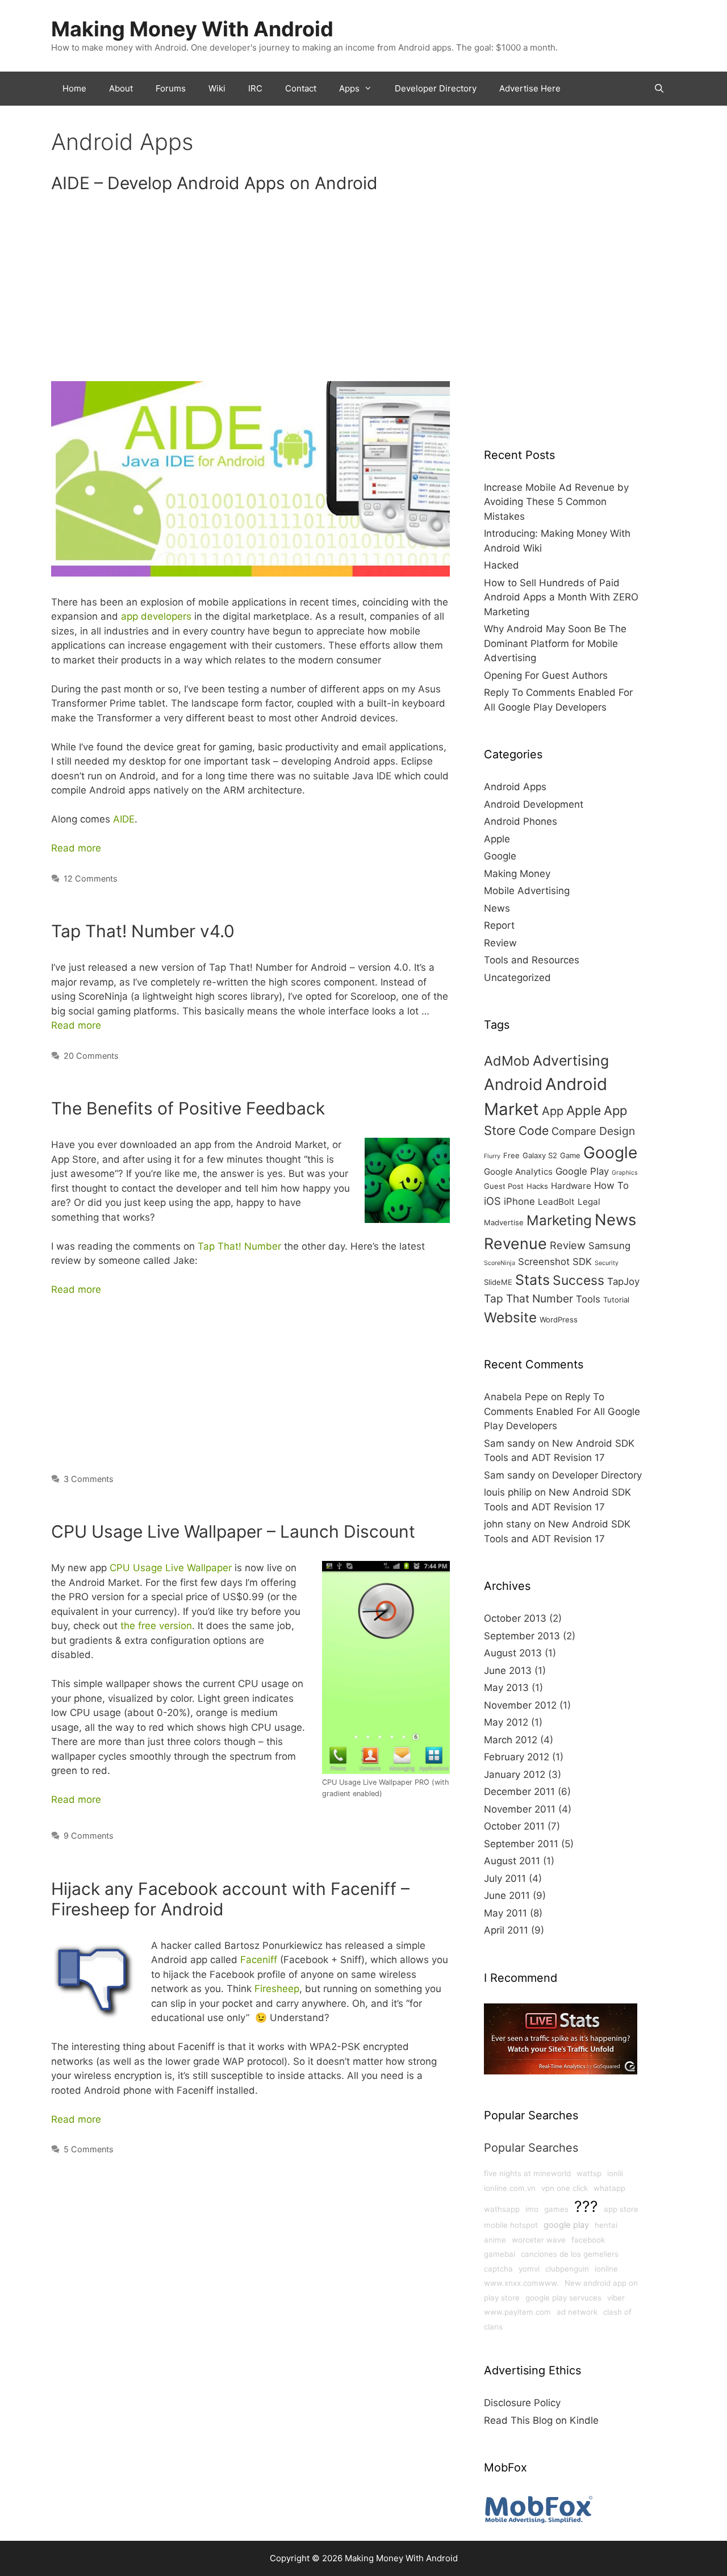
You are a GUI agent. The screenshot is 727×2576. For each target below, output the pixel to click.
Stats (532, 1280)
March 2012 (511, 1740)
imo (532, 2209)
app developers (156, 616)
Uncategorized (517, 978)
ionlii (615, 2173)
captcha (498, 2269)
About (121, 88)
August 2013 (513, 1653)
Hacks (537, 1186)
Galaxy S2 (540, 1155)
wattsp (589, 2173)
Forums (171, 88)
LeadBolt (556, 1202)
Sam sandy (509, 1443)
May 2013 (506, 1688)
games (556, 2209)
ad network (577, 2312)
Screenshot (544, 1262)
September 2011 (521, 1844)
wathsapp (502, 2209)
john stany (507, 1524)
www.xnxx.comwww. (521, 2283)
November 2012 (520, 1705)
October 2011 (514, 1826)
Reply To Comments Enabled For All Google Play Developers (562, 1411)
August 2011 (512, 1861)
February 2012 (517, 1757)
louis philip (508, 1492)
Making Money (517, 874)
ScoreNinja (500, 1263)
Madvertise (504, 1222)
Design (617, 1131)
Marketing (559, 1220)
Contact (301, 88)
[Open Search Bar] (659, 89)
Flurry (492, 1156)
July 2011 (505, 1878)
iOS (492, 1201)
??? (586, 2206)
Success (578, 1280)
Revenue (515, 1243)
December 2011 (519, 1792)
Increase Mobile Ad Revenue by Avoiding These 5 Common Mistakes (556, 502)
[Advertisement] (250, 292)
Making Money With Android (192, 29)
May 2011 (505, 1913)
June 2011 (507, 1896)
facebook (588, 2240)
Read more (76, 848)
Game (570, 1155)
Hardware (571, 1186)
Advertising (571, 1061)
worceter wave (539, 2240)
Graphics (625, 1173)
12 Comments (91, 878)
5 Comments (89, 2149)
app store (621, 2209)
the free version (156, 1626)
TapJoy (623, 1281)
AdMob (507, 1061)
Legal (589, 1202)
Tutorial (616, 1300)
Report (499, 925)
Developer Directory (436, 88)
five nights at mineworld (527, 2173)
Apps (349, 88)
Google (500, 856)
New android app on (601, 2283)
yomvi (529, 2269)
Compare (574, 1131)
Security (607, 1263)
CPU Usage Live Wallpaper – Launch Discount (233, 1531)
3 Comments (89, 1479)
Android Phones (521, 821)
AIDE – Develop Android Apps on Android (214, 183)
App (553, 1111)
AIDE (124, 819)
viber (616, 2298)
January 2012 (515, 1775)
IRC (255, 88)
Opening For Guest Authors (546, 675)
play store (502, 2298)
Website (510, 1317)
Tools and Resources (532, 960)
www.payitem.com (517, 2312)
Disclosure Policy (522, 2403)
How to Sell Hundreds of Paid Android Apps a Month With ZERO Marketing (561, 597)
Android (513, 1084)
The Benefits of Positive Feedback (188, 1108)
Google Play (582, 1171)
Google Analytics (518, 1172)
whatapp (609, 2188)
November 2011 (520, 1809)
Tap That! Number (239, 1246)
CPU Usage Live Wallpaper (171, 1568)
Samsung (609, 1246)
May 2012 (506, 1722)
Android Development (534, 804)
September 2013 (522, 1636)
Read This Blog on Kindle (541, 2420)
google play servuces (563, 2298)
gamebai (500, 2254)
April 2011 (506, 1930)
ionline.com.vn (510, 2188)
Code (534, 1130)
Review (500, 943)
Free (511, 1155)
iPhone (519, 1201)
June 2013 (508, 1671)
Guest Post (504, 1186)
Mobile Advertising (527, 891)
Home (74, 88)
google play (566, 2225)
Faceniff (259, 1960)
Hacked (502, 565)
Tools (588, 1299)
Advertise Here (530, 88)
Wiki (217, 88)
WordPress (559, 1320)
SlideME (498, 1282)
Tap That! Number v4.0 (143, 931)
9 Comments (89, 1836)
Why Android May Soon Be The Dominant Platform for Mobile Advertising (555, 643)
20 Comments (91, 1056)
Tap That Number (528, 1299)
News (497, 908)
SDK (582, 1262)
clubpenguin (567, 2269)
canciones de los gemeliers (570, 2254)
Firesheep (277, 1989)
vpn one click (565, 2188)
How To (611, 1185)
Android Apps (515, 787)
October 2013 (515, 1618)
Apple (497, 839)
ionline (606, 2269)
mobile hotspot (511, 2225)
